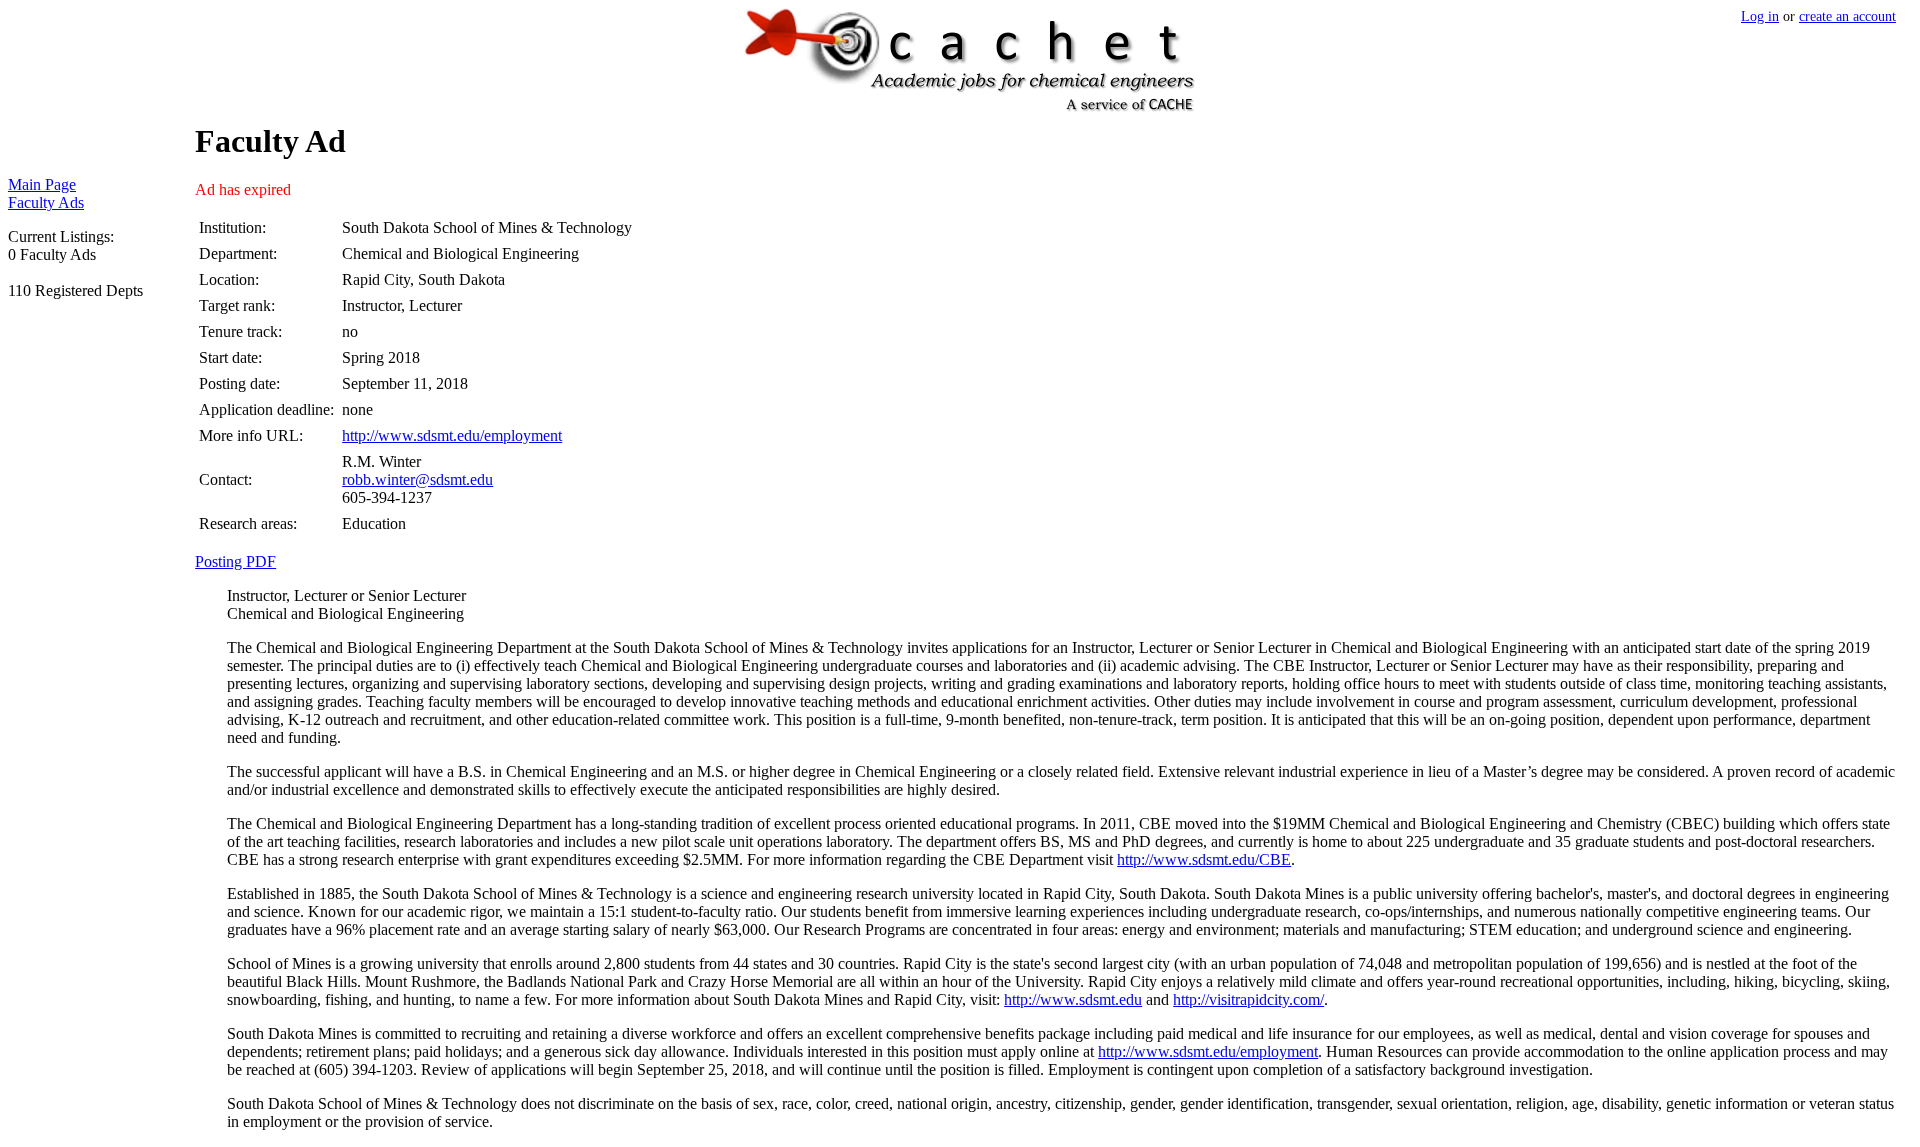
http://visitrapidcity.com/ (1248, 999)
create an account (1847, 16)
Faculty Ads (46, 202)
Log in (1760, 16)
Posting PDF (235, 561)
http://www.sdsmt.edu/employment (452, 435)
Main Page (42, 184)
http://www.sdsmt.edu (1073, 999)
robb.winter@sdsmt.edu (417, 479)
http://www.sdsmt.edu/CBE (1204, 859)
